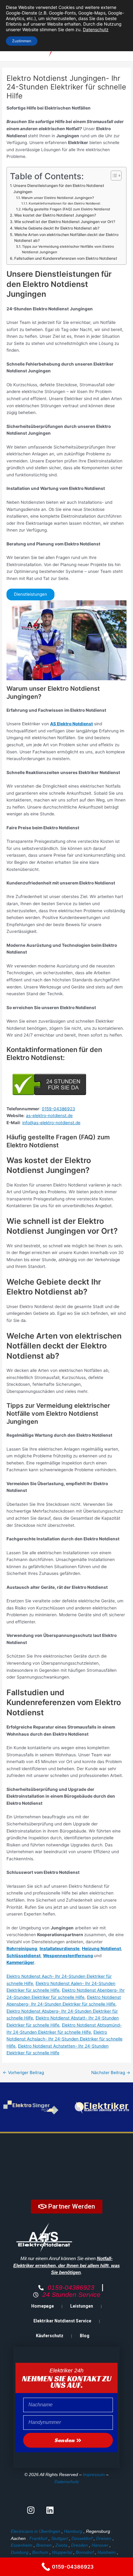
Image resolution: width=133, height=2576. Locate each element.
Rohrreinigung (22, 1949)
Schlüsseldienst (24, 1956)
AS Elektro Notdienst (71, 724)
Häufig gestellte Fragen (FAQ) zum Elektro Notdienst (66, 209)
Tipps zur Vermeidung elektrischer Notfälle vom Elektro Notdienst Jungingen (68, 249)
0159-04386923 (58, 1109)
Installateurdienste (60, 1949)
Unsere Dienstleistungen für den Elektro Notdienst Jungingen (59, 189)
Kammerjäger (20, 1962)
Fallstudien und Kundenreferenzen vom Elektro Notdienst (66, 258)
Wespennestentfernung (68, 1956)
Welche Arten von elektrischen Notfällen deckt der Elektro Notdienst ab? (66, 238)
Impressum (94, 2475)
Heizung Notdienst (101, 1949)
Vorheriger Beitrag (23, 2073)
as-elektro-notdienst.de (49, 1116)
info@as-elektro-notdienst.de (51, 1123)
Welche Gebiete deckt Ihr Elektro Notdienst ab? (57, 228)
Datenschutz (67, 2482)
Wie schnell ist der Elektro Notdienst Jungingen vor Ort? (64, 222)
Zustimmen (22, 41)
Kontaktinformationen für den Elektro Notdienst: (65, 203)
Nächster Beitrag (111, 2073)
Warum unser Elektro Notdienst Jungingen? (58, 198)
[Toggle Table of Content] (113, 176)
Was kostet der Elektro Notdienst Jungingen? (55, 215)
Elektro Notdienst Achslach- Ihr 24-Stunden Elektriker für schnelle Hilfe (64, 2039)
